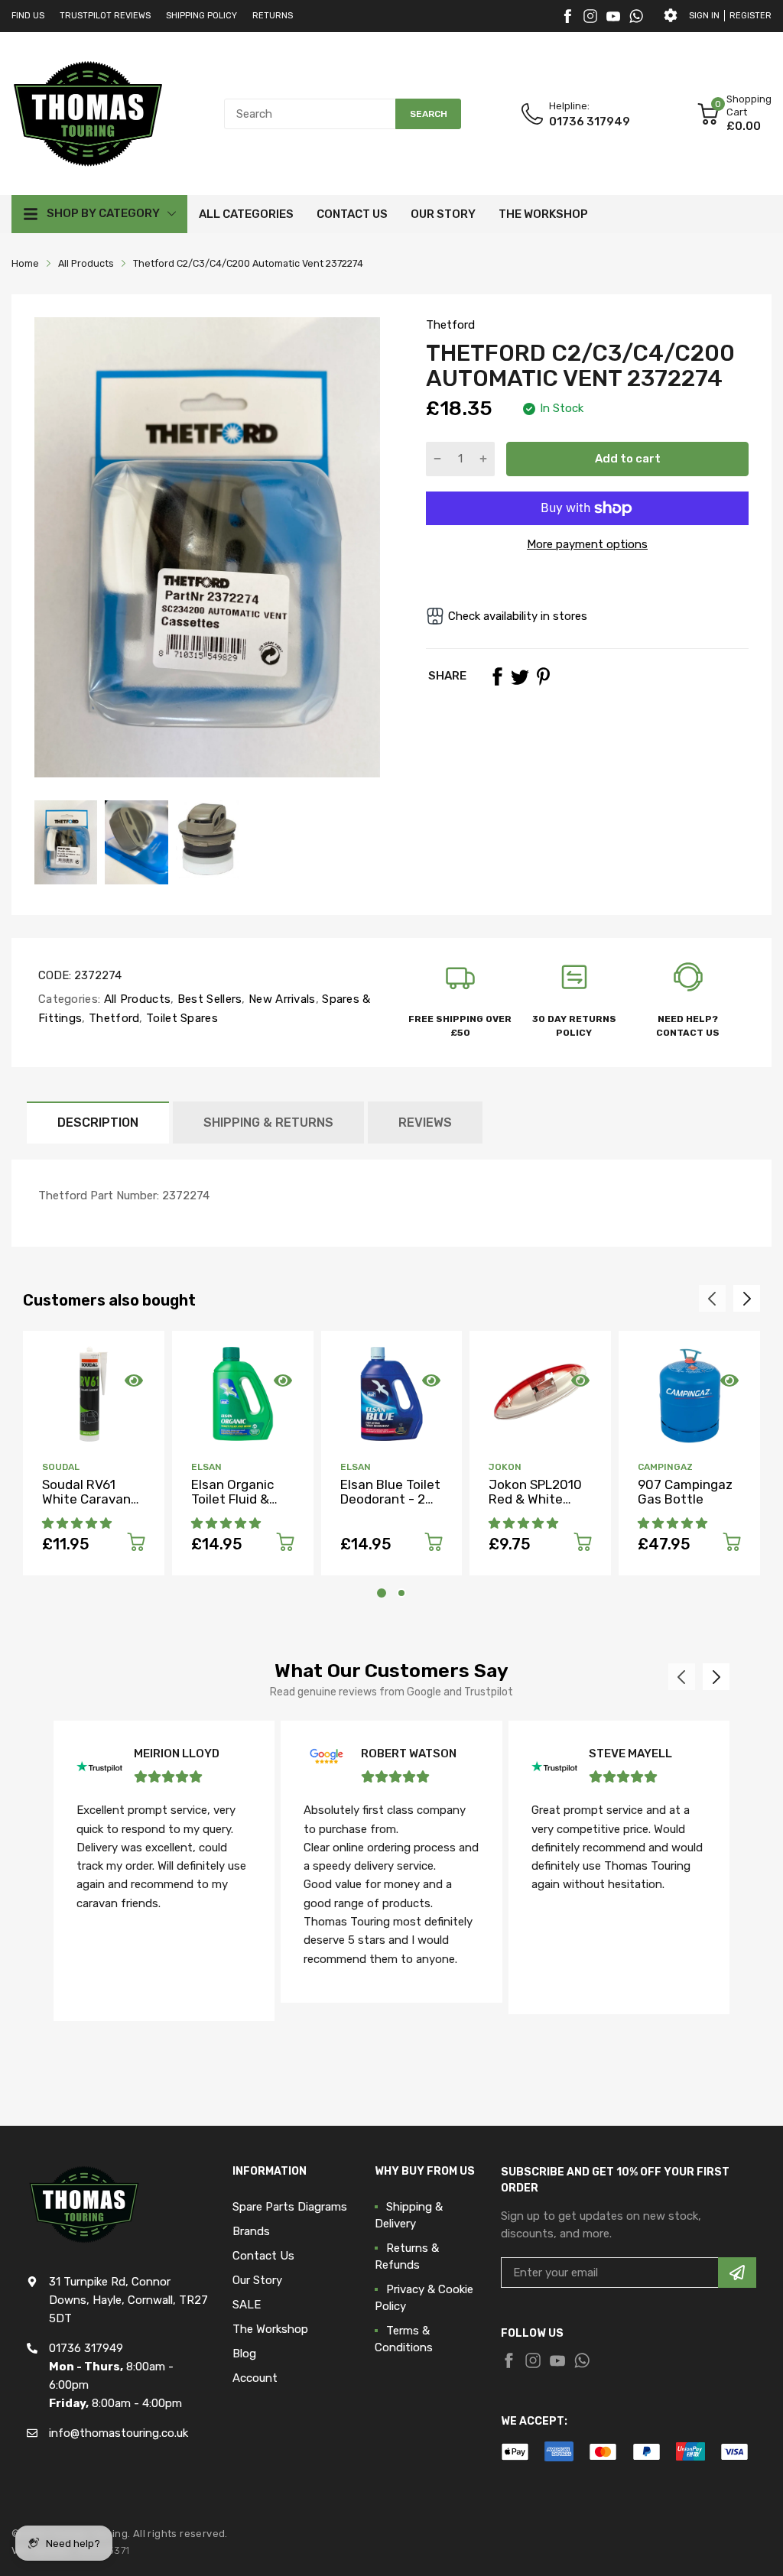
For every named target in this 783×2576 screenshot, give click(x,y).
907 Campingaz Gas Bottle (685, 1492)
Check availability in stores (518, 616)
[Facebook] (567, 16)
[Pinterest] (543, 676)
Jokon (505, 1467)
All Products (135, 999)
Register (751, 16)
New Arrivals (281, 999)
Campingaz (665, 1467)
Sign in (704, 16)
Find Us (28, 16)
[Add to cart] (136, 1544)
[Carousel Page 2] (401, 1593)
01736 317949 (590, 122)
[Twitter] (590, 16)
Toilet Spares (180, 1018)
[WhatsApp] (636, 16)
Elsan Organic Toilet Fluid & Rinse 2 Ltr (232, 1499)
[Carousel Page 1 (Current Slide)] (382, 1593)
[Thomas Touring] (88, 113)
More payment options (587, 544)
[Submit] (737, 2273)
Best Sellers (208, 999)
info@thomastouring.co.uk (119, 2433)
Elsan (206, 1467)
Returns (273, 16)
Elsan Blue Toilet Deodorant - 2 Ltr (390, 1499)
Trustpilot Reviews (105, 16)
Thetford (450, 325)
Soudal (61, 1467)
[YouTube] (613, 16)
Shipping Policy (201, 16)
